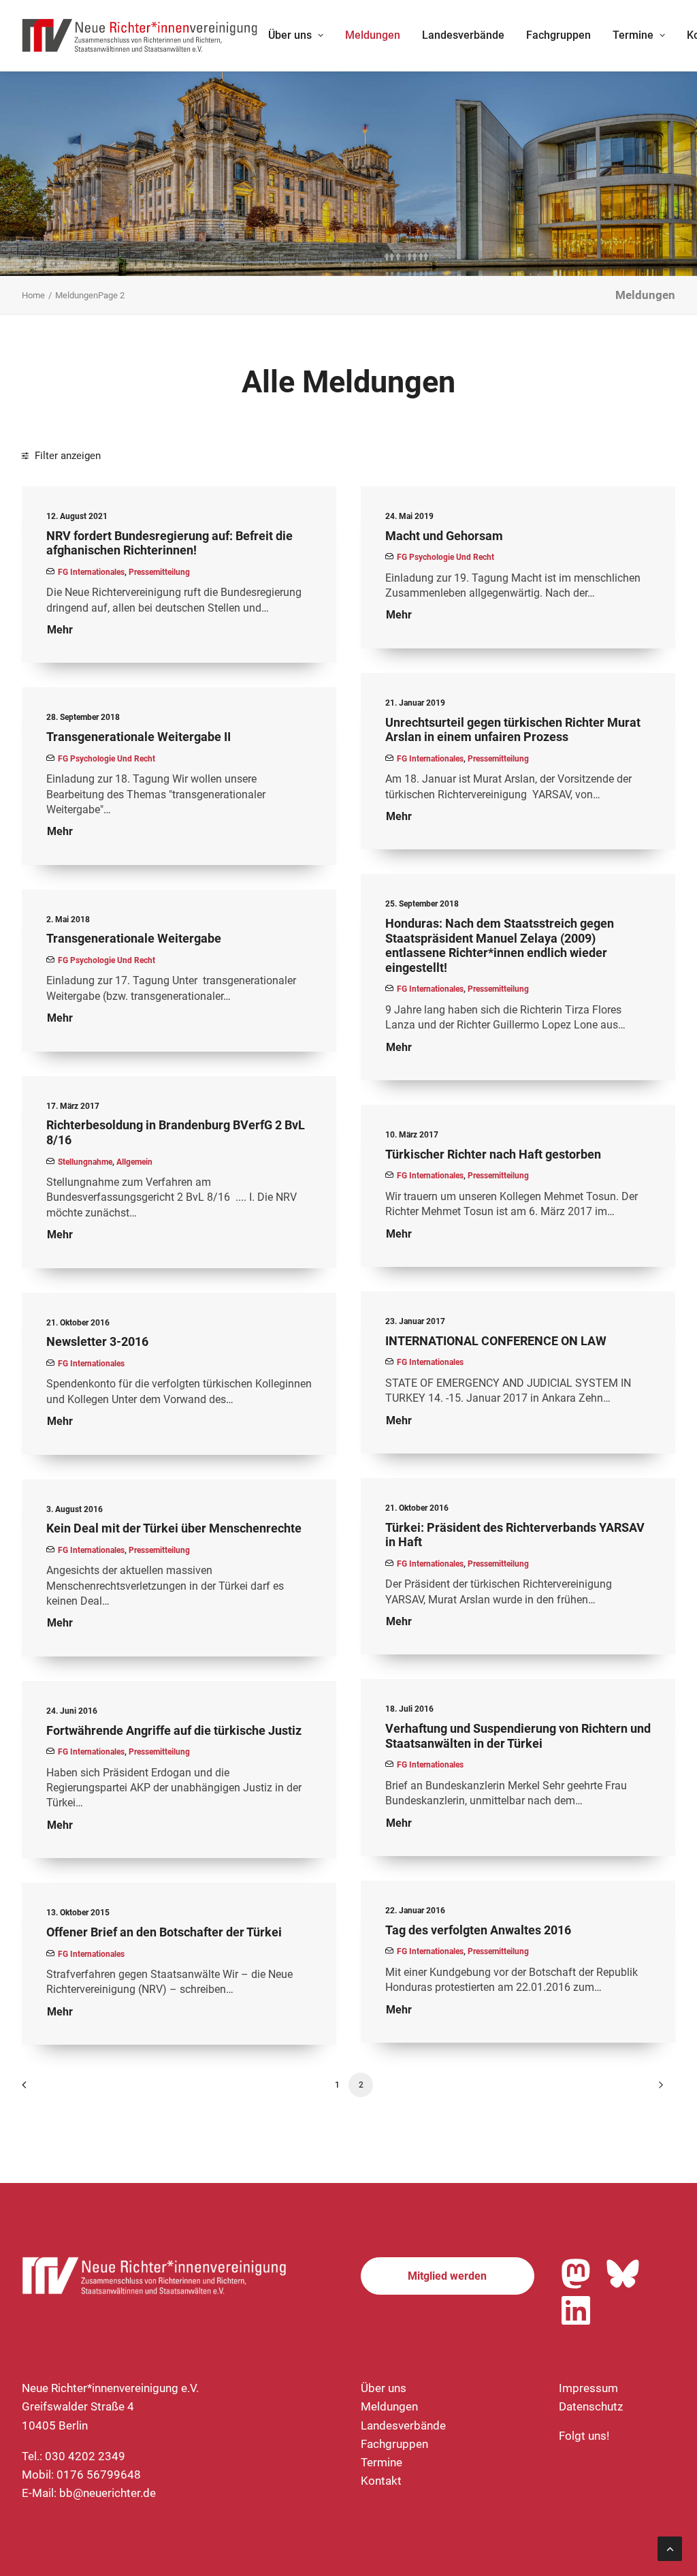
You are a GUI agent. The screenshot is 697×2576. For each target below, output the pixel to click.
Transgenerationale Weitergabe (134, 938)
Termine (633, 35)
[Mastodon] (576, 2274)
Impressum (588, 2388)
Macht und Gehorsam (444, 536)
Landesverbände (463, 35)
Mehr (60, 630)
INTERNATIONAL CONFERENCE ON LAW (496, 1341)
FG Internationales (91, 572)
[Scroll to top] (670, 2547)
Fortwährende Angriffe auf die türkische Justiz (174, 1730)
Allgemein (134, 1162)
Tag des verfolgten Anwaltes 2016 (478, 1930)
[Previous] (40, 2089)
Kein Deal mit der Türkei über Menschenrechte (174, 1528)
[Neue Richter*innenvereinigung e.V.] (140, 35)
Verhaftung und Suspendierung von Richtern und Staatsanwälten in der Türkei (518, 1736)
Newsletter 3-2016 (97, 1341)
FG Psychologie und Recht (445, 557)
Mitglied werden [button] (447, 2276)
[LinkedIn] (576, 2310)
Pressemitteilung (159, 572)
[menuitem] (296, 35)
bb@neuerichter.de (108, 2493)
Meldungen (373, 35)
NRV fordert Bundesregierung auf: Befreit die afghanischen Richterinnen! (169, 543)
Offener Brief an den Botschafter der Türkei (164, 1932)
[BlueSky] (623, 2274)
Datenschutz (591, 2406)
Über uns (290, 35)
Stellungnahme (85, 1162)
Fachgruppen (558, 35)
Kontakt (381, 2481)
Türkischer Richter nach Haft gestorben (493, 1154)
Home (33, 295)
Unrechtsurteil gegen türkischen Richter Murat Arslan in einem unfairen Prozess (513, 730)
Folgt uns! (584, 2436)
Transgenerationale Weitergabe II (139, 737)
